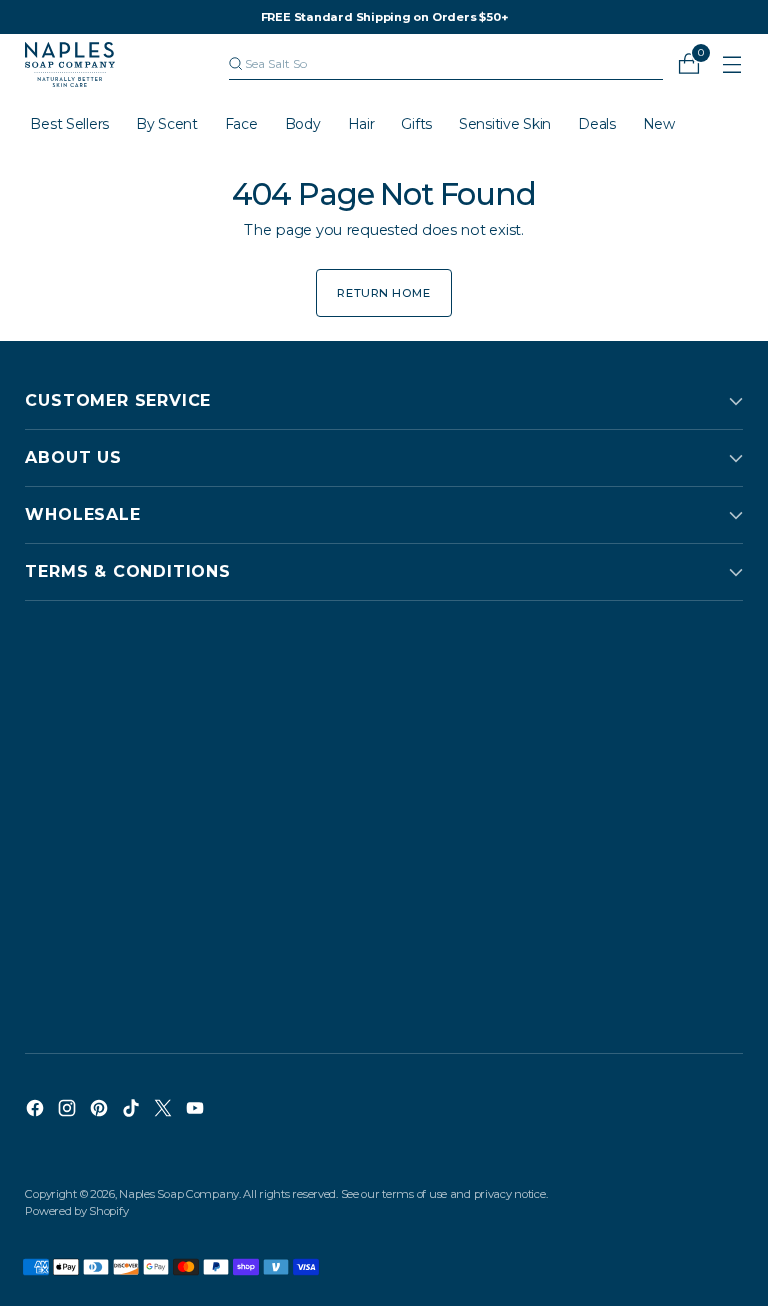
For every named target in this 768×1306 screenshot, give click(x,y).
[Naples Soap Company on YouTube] (197, 1111)
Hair (361, 124)
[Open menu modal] (732, 64)
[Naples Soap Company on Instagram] (69, 1111)
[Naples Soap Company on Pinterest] (101, 1111)
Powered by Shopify (76, 1211)
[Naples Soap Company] (70, 64)
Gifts (416, 124)
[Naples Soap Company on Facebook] (37, 1111)
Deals (597, 124)
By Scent (167, 124)
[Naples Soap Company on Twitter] (165, 1111)
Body (303, 124)
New (659, 124)
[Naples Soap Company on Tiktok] (133, 1111)
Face (241, 124)
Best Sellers (69, 124)
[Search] (236, 64)
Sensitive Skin (505, 124)
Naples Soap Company (179, 1194)
